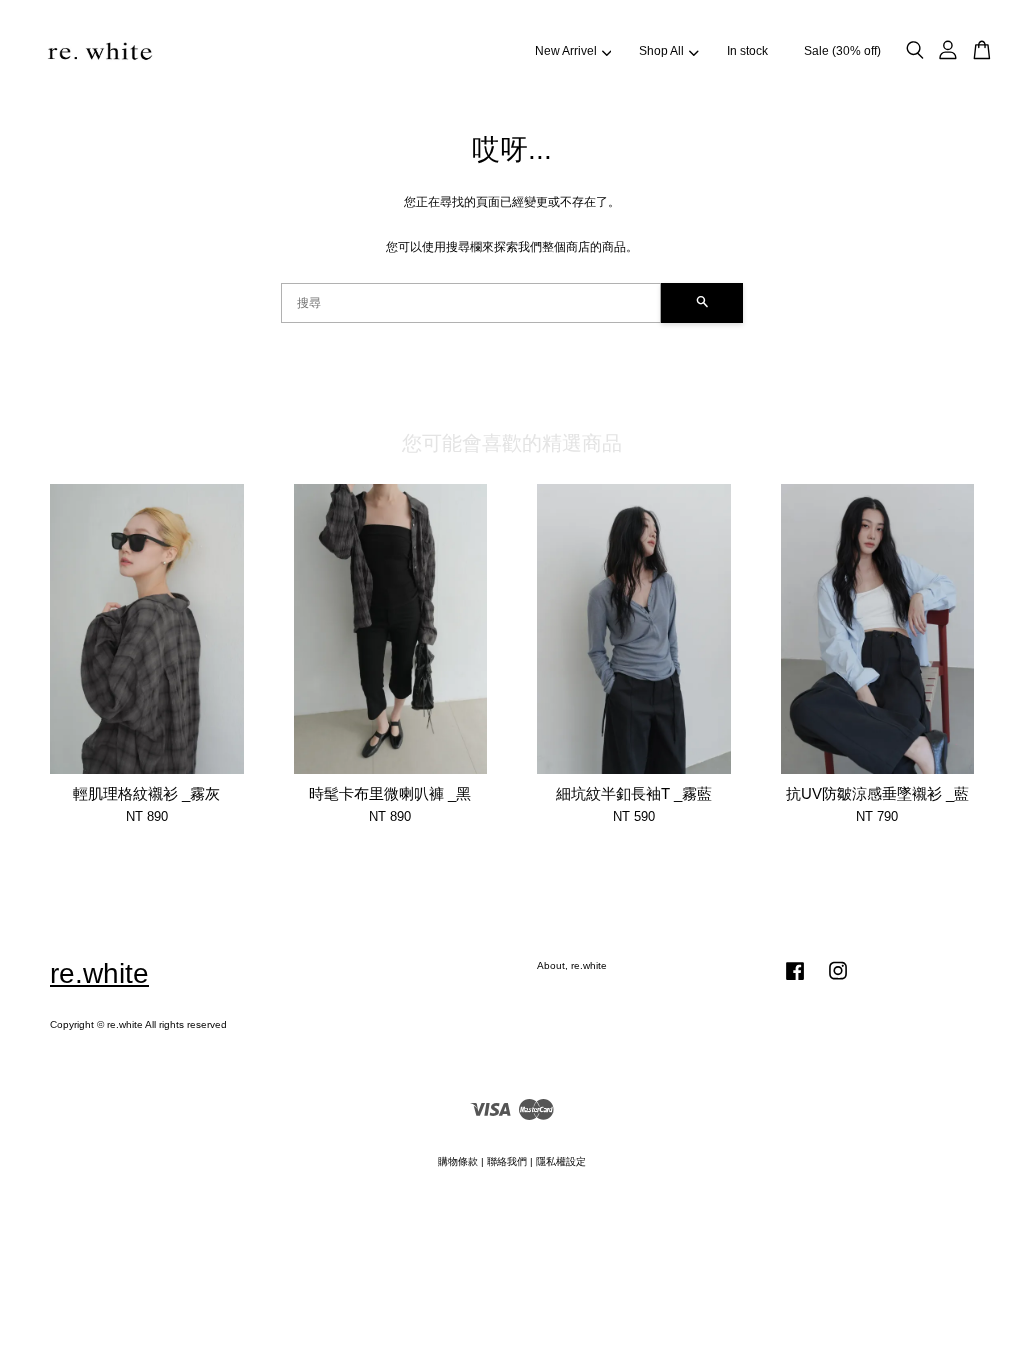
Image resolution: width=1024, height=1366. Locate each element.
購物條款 (458, 1161)
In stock (747, 51)
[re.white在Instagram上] (838, 981)
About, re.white (572, 965)
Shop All (661, 51)
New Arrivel (566, 51)
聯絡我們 (507, 1161)
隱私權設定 (561, 1161)
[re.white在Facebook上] (795, 981)
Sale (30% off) (842, 51)
